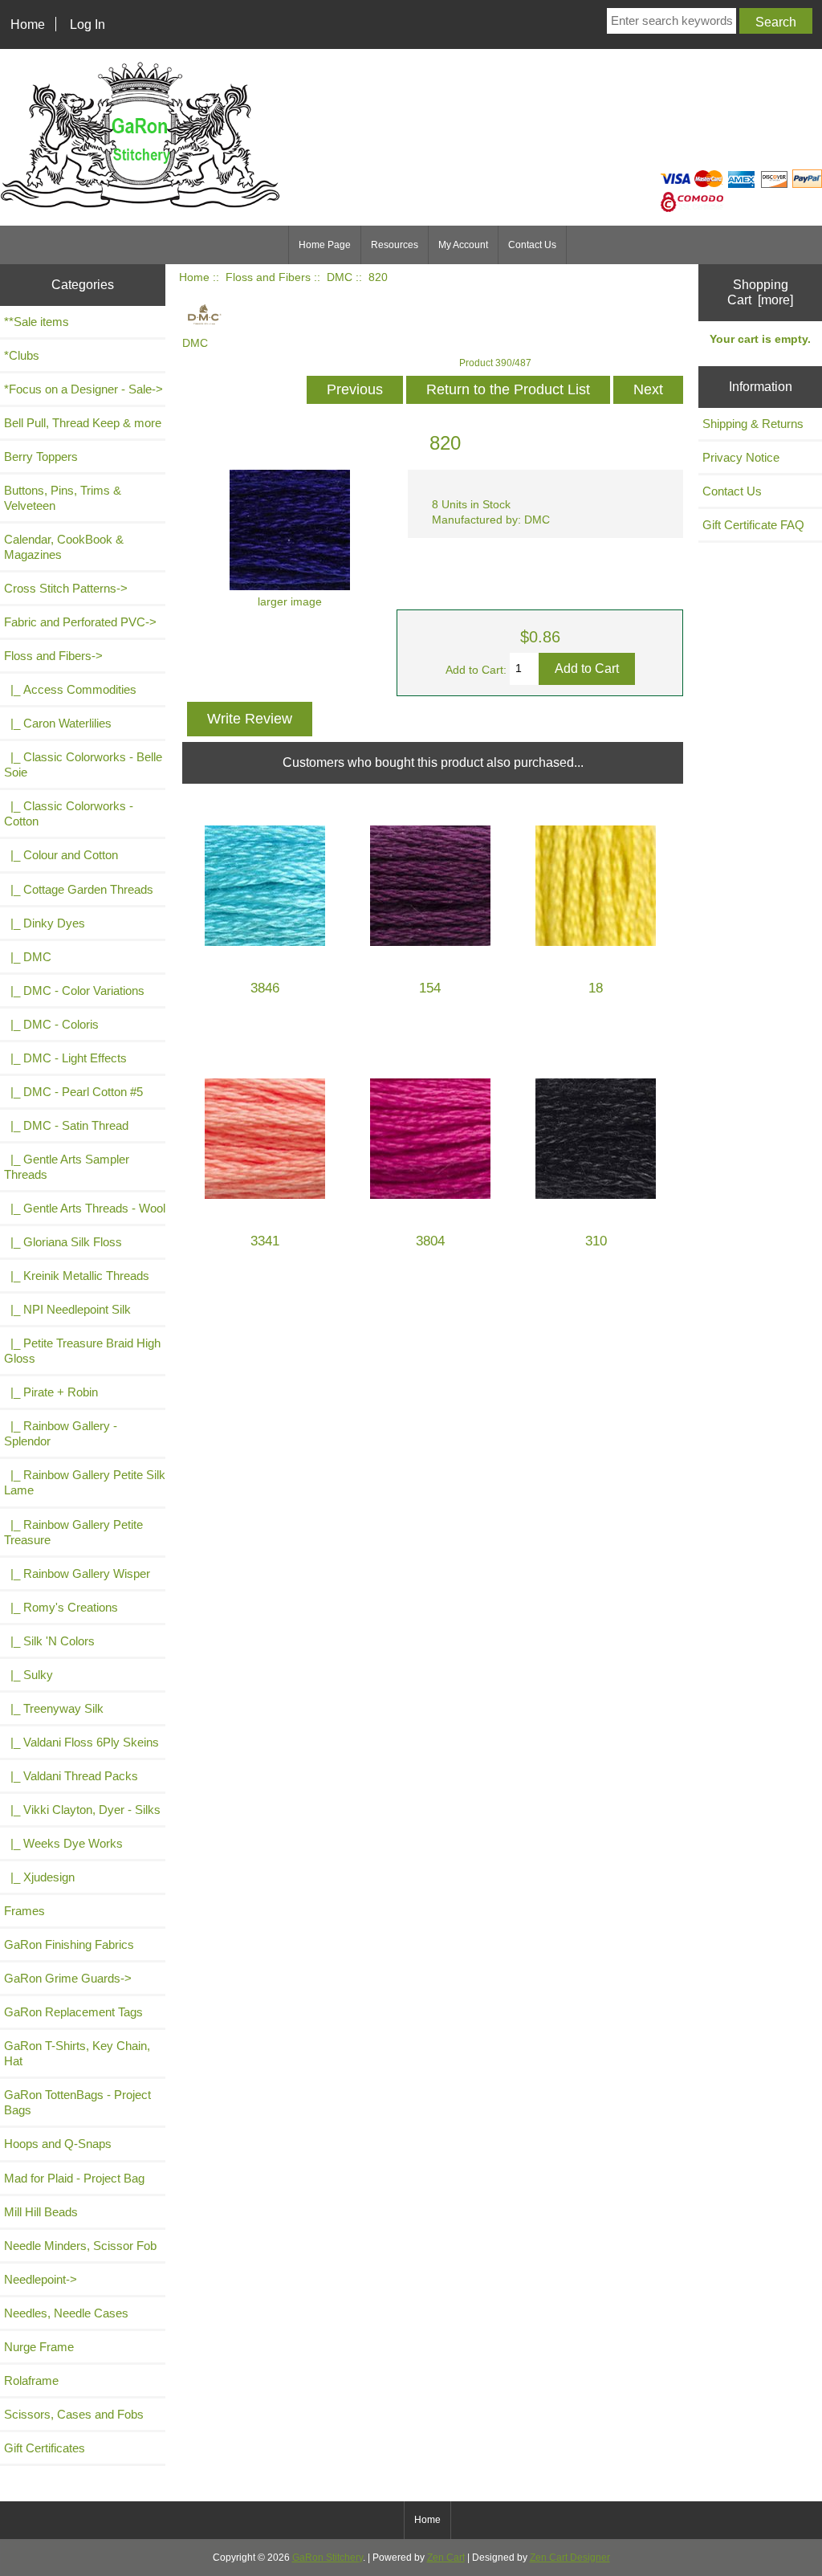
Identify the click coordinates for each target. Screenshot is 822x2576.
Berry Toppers (41, 457)
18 (596, 988)
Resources (395, 245)
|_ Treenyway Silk (54, 1708)
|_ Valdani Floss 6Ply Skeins (81, 1742)
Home (28, 24)
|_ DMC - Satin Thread (66, 1125)
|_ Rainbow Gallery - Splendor (61, 1433)
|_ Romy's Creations (61, 1607)
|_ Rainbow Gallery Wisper (77, 1573)
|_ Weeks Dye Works (63, 1843)
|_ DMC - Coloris (51, 1024)
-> (53, 656)
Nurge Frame (39, 2347)
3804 (430, 1241)
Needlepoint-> (41, 2279)
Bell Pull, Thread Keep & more (83, 423)
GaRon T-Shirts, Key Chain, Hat (77, 2053)
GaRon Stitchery (328, 2558)
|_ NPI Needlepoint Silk (67, 1309)
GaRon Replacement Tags (73, 2012)
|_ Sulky (28, 1675)
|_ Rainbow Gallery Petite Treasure (73, 1532)
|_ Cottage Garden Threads (79, 889)
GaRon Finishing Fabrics (69, 1944)
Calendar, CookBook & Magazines (64, 547)
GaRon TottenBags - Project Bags (77, 2102)
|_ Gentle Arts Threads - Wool (85, 1208)
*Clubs (22, 355)
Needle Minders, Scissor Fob (80, 2246)
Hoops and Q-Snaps (58, 2144)
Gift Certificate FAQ (753, 525)
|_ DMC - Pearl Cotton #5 (73, 1092)
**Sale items (37, 322)
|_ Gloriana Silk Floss (63, 1242)
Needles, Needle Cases (66, 2313)
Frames (24, 1911)
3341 (265, 1241)
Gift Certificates (45, 2448)
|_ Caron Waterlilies (58, 723)
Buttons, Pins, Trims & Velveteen (63, 498)
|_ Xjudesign (39, 1877)
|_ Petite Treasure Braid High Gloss (82, 1351)
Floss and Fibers (268, 277)
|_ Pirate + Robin (51, 1392)
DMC (340, 277)
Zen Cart (446, 2558)
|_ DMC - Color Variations (74, 990)
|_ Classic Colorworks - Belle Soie (83, 764)
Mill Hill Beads (41, 2212)
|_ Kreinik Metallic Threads (77, 1276)
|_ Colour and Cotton (61, 855)
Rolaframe (31, 2380)
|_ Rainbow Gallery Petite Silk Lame (85, 1482)
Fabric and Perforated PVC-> (80, 622)
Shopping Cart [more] (760, 292)
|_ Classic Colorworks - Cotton (69, 813)
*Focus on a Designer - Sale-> (83, 389)
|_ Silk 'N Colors (49, 1641)
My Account (463, 245)
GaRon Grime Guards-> (68, 1978)
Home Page (325, 245)
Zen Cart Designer (570, 2558)
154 (430, 988)
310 (596, 1241)
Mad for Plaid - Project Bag (74, 2178)
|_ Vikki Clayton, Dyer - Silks (82, 1810)
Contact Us (532, 245)
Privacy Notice (741, 457)
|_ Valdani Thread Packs (71, 1776)
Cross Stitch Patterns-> (66, 588)
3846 (265, 988)
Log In (87, 24)
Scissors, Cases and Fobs (74, 2414)
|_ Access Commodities (70, 689)
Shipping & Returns (753, 424)
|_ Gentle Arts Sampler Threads (67, 1167)
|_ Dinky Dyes (45, 923)
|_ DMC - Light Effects (65, 1058)
